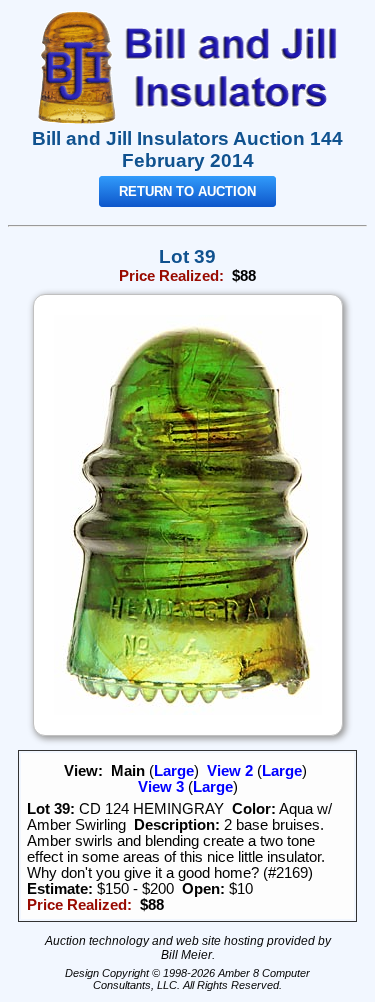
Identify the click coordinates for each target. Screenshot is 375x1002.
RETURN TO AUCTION (187, 191)
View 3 (161, 787)
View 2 (230, 771)
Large (174, 771)
